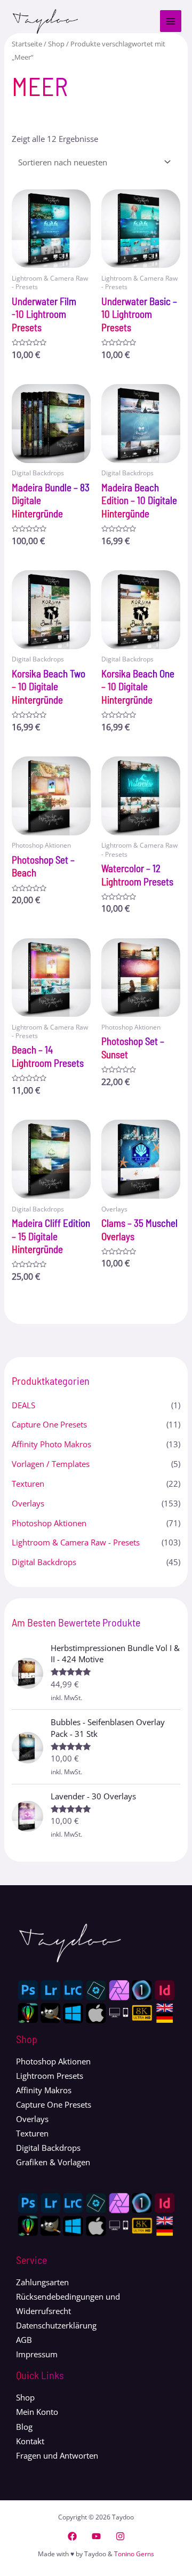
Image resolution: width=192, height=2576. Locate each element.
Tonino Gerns (134, 2554)
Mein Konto (37, 2412)
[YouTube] (96, 2536)
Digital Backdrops (44, 1562)
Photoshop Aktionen (49, 1523)
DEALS (23, 1405)
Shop (56, 44)
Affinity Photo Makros (51, 1444)
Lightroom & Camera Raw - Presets (76, 1542)
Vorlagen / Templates (51, 1464)
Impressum (37, 2354)
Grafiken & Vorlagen (53, 2162)
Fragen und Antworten (57, 2455)
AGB (24, 2340)
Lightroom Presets (50, 2076)
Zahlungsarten (42, 2282)
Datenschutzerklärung (56, 2325)
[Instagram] (120, 2536)
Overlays (28, 1503)
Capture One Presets (49, 1424)
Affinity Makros (44, 2090)
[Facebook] (72, 2536)
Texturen (28, 1484)
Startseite (27, 44)
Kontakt (30, 2441)
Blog (24, 2427)
